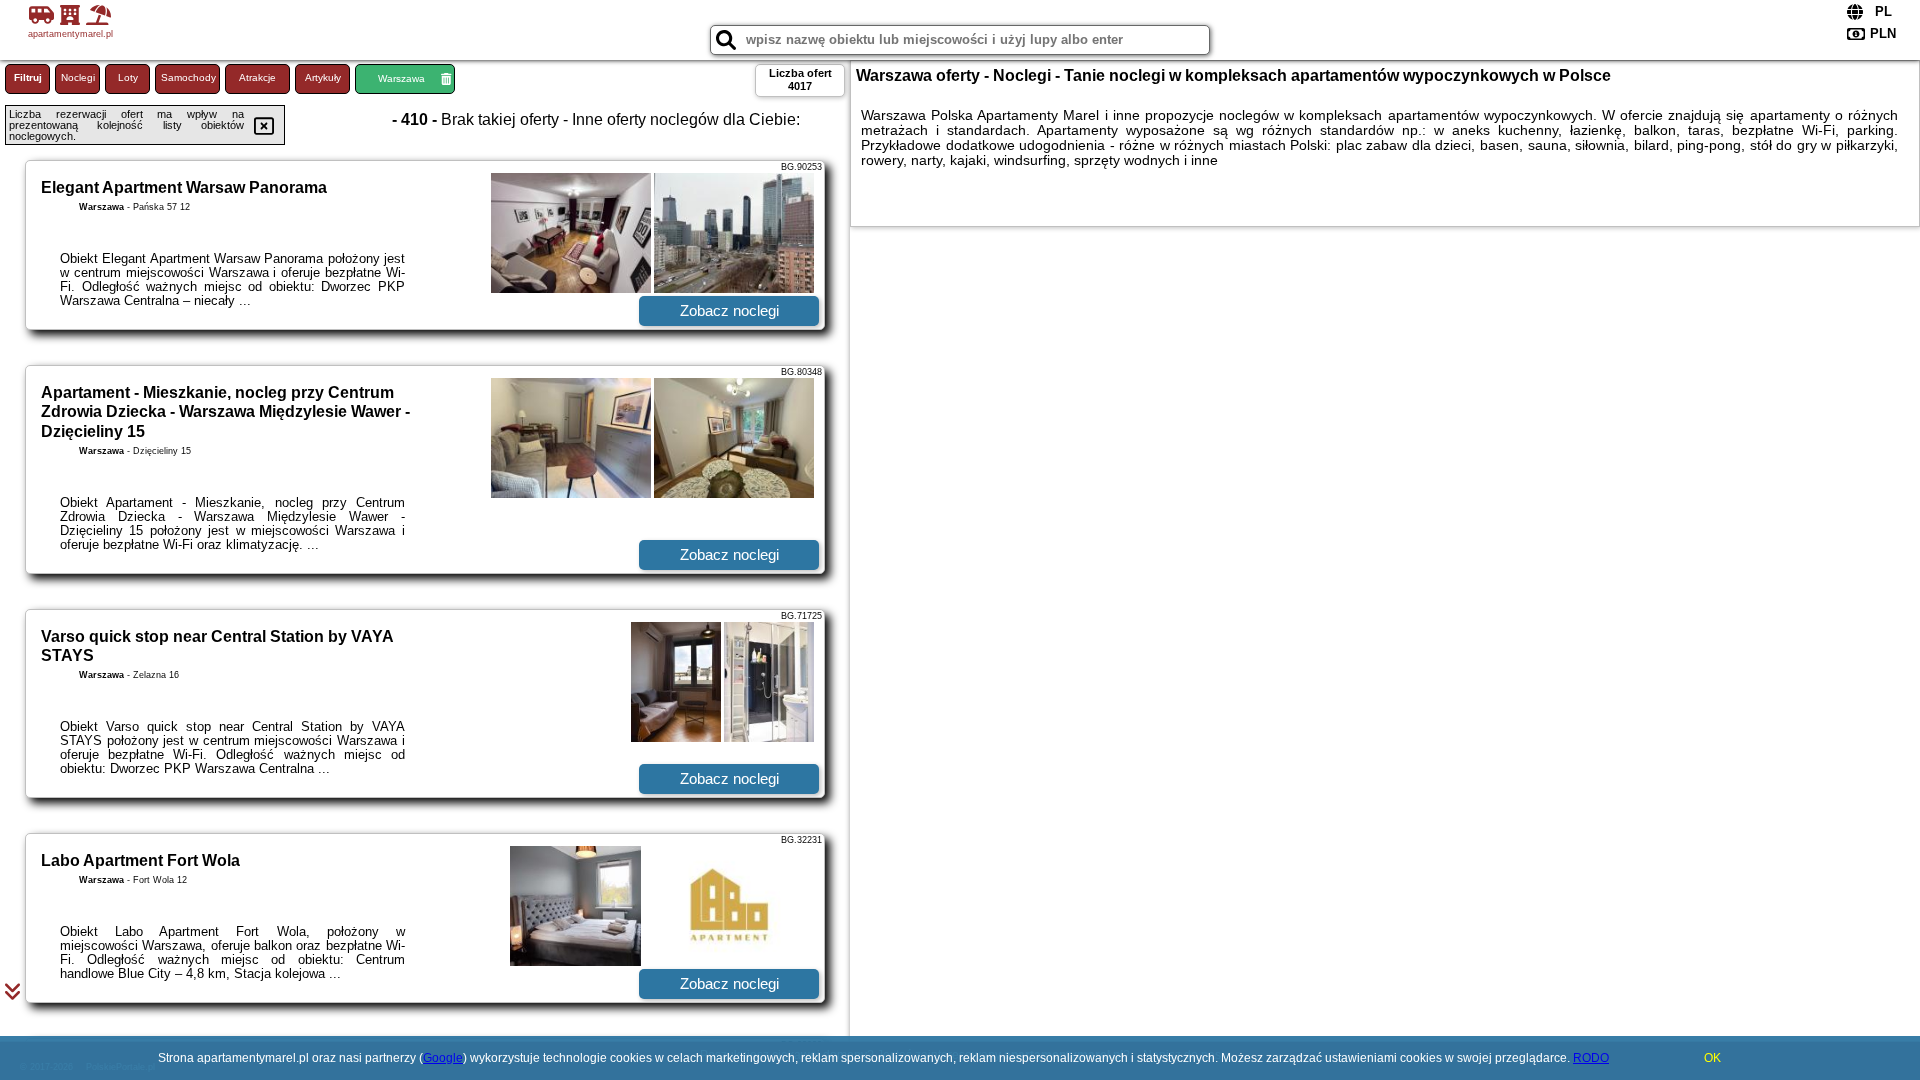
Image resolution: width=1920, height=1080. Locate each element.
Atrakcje (257, 77)
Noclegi (78, 77)
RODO (1591, 1058)
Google (443, 1058)
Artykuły (323, 77)
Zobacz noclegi (729, 310)
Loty (128, 77)
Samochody (188, 77)
